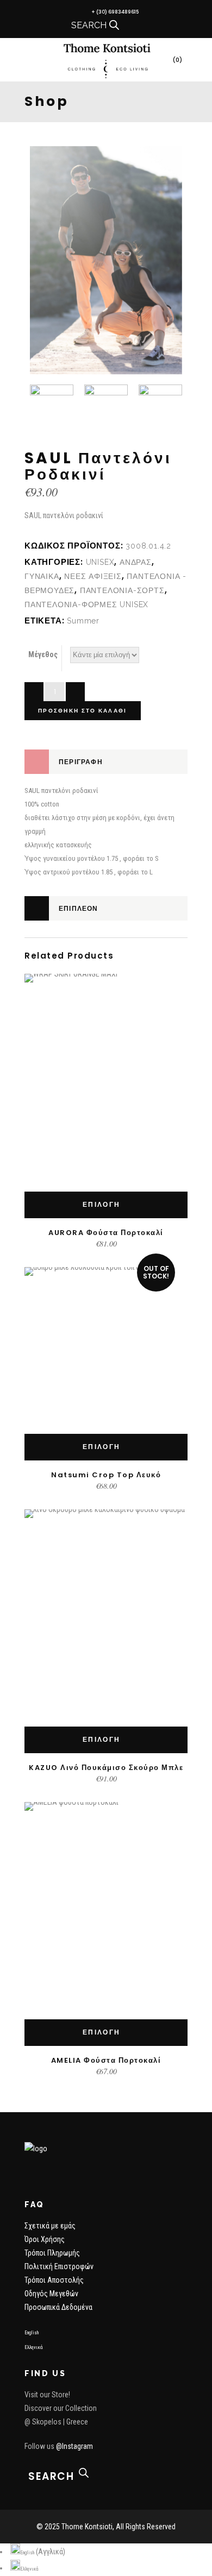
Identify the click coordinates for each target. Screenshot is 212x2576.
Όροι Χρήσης (45, 2239)
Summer (83, 621)
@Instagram (74, 2446)
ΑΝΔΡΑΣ (136, 562)
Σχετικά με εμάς (50, 2226)
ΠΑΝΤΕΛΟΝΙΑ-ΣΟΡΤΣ (122, 590)
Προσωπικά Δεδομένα (58, 2307)
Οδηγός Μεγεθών (51, 2294)
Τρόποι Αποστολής (54, 2280)
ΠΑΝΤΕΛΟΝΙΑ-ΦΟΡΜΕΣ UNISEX (86, 604)
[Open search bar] (114, 25)
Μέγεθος (43, 654)
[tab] (106, 762)
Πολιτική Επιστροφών (59, 2266)
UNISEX (100, 562)
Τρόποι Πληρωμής (52, 2253)
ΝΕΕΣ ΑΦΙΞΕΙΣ (93, 576)
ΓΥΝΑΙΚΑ (42, 576)
